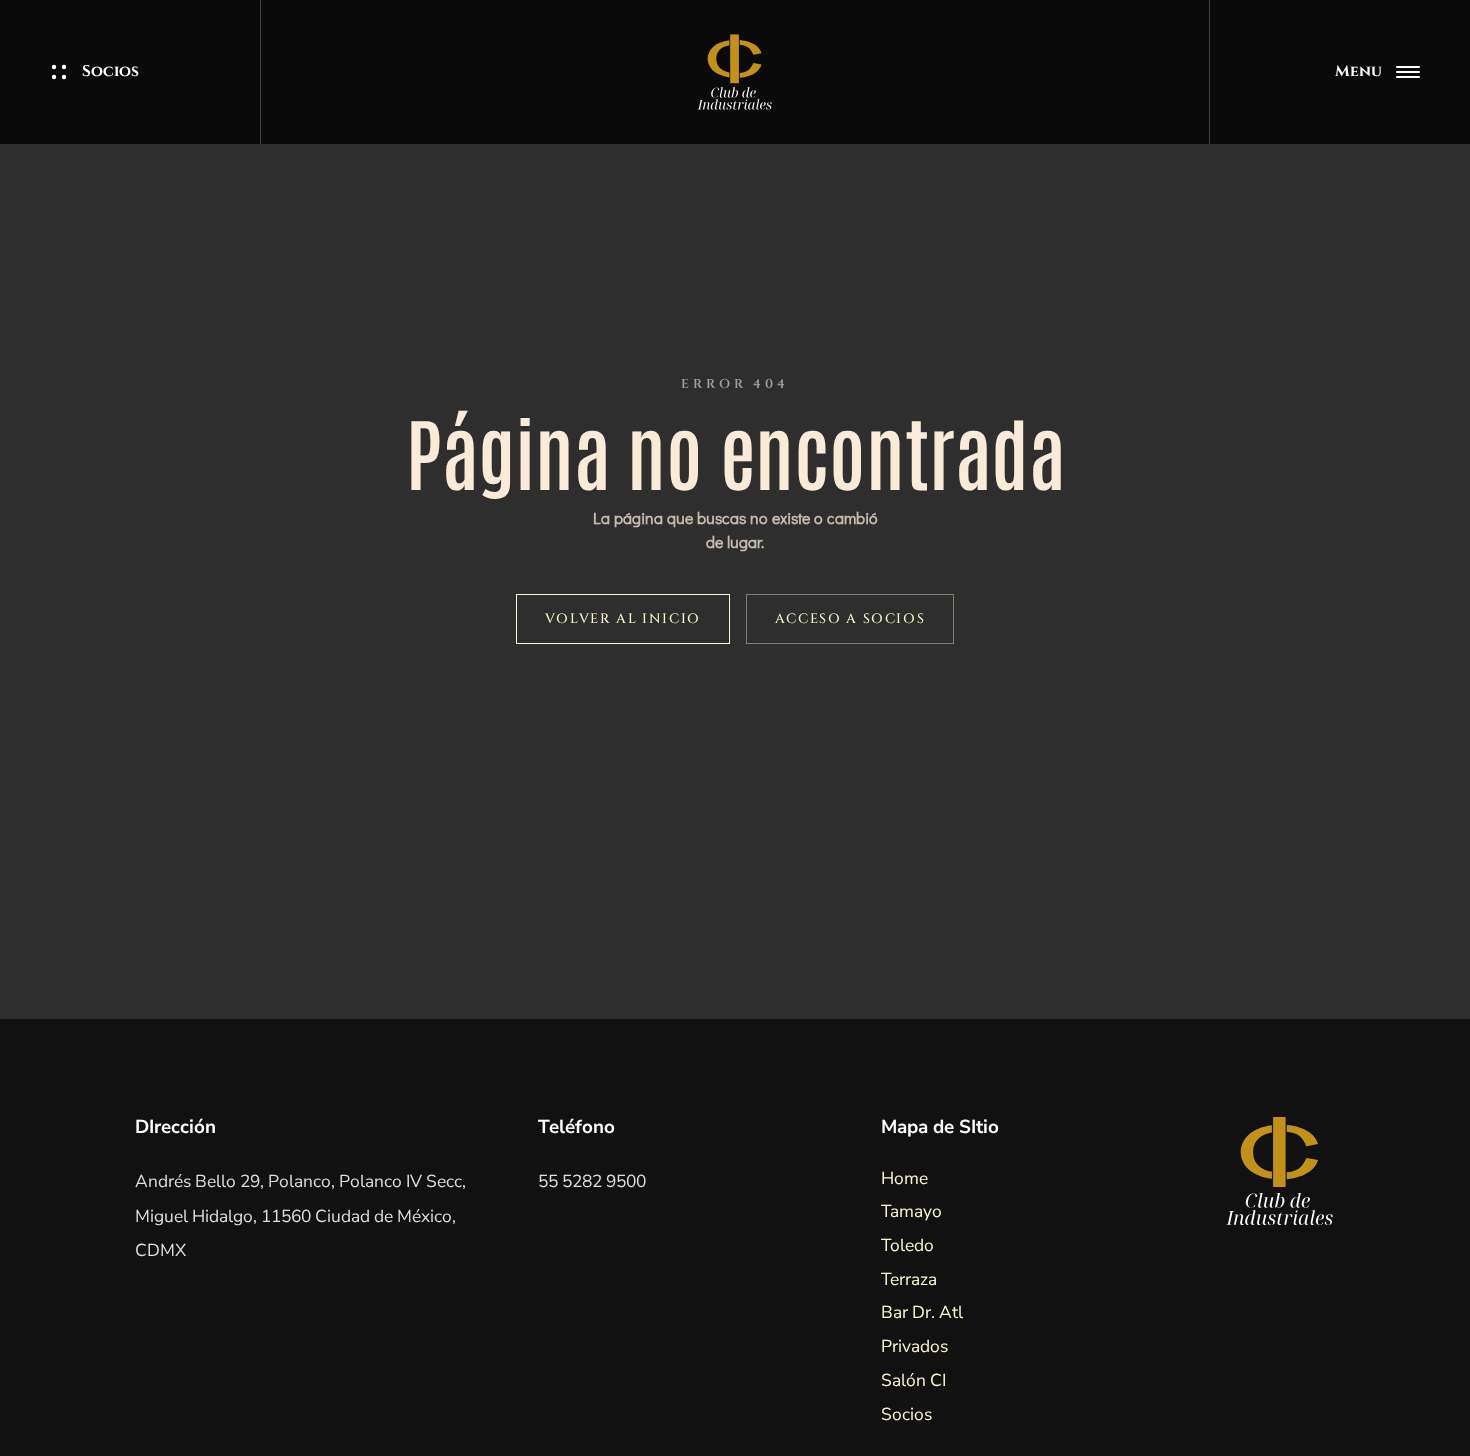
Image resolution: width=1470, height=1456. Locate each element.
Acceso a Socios (850, 619)
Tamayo (911, 1211)
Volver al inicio (623, 619)
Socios (110, 71)
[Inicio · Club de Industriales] (734, 72)
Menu (1358, 71)
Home (904, 1178)
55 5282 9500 (592, 1181)
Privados (914, 1346)
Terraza (909, 1279)
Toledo (907, 1245)
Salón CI (913, 1380)
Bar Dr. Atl (922, 1312)
